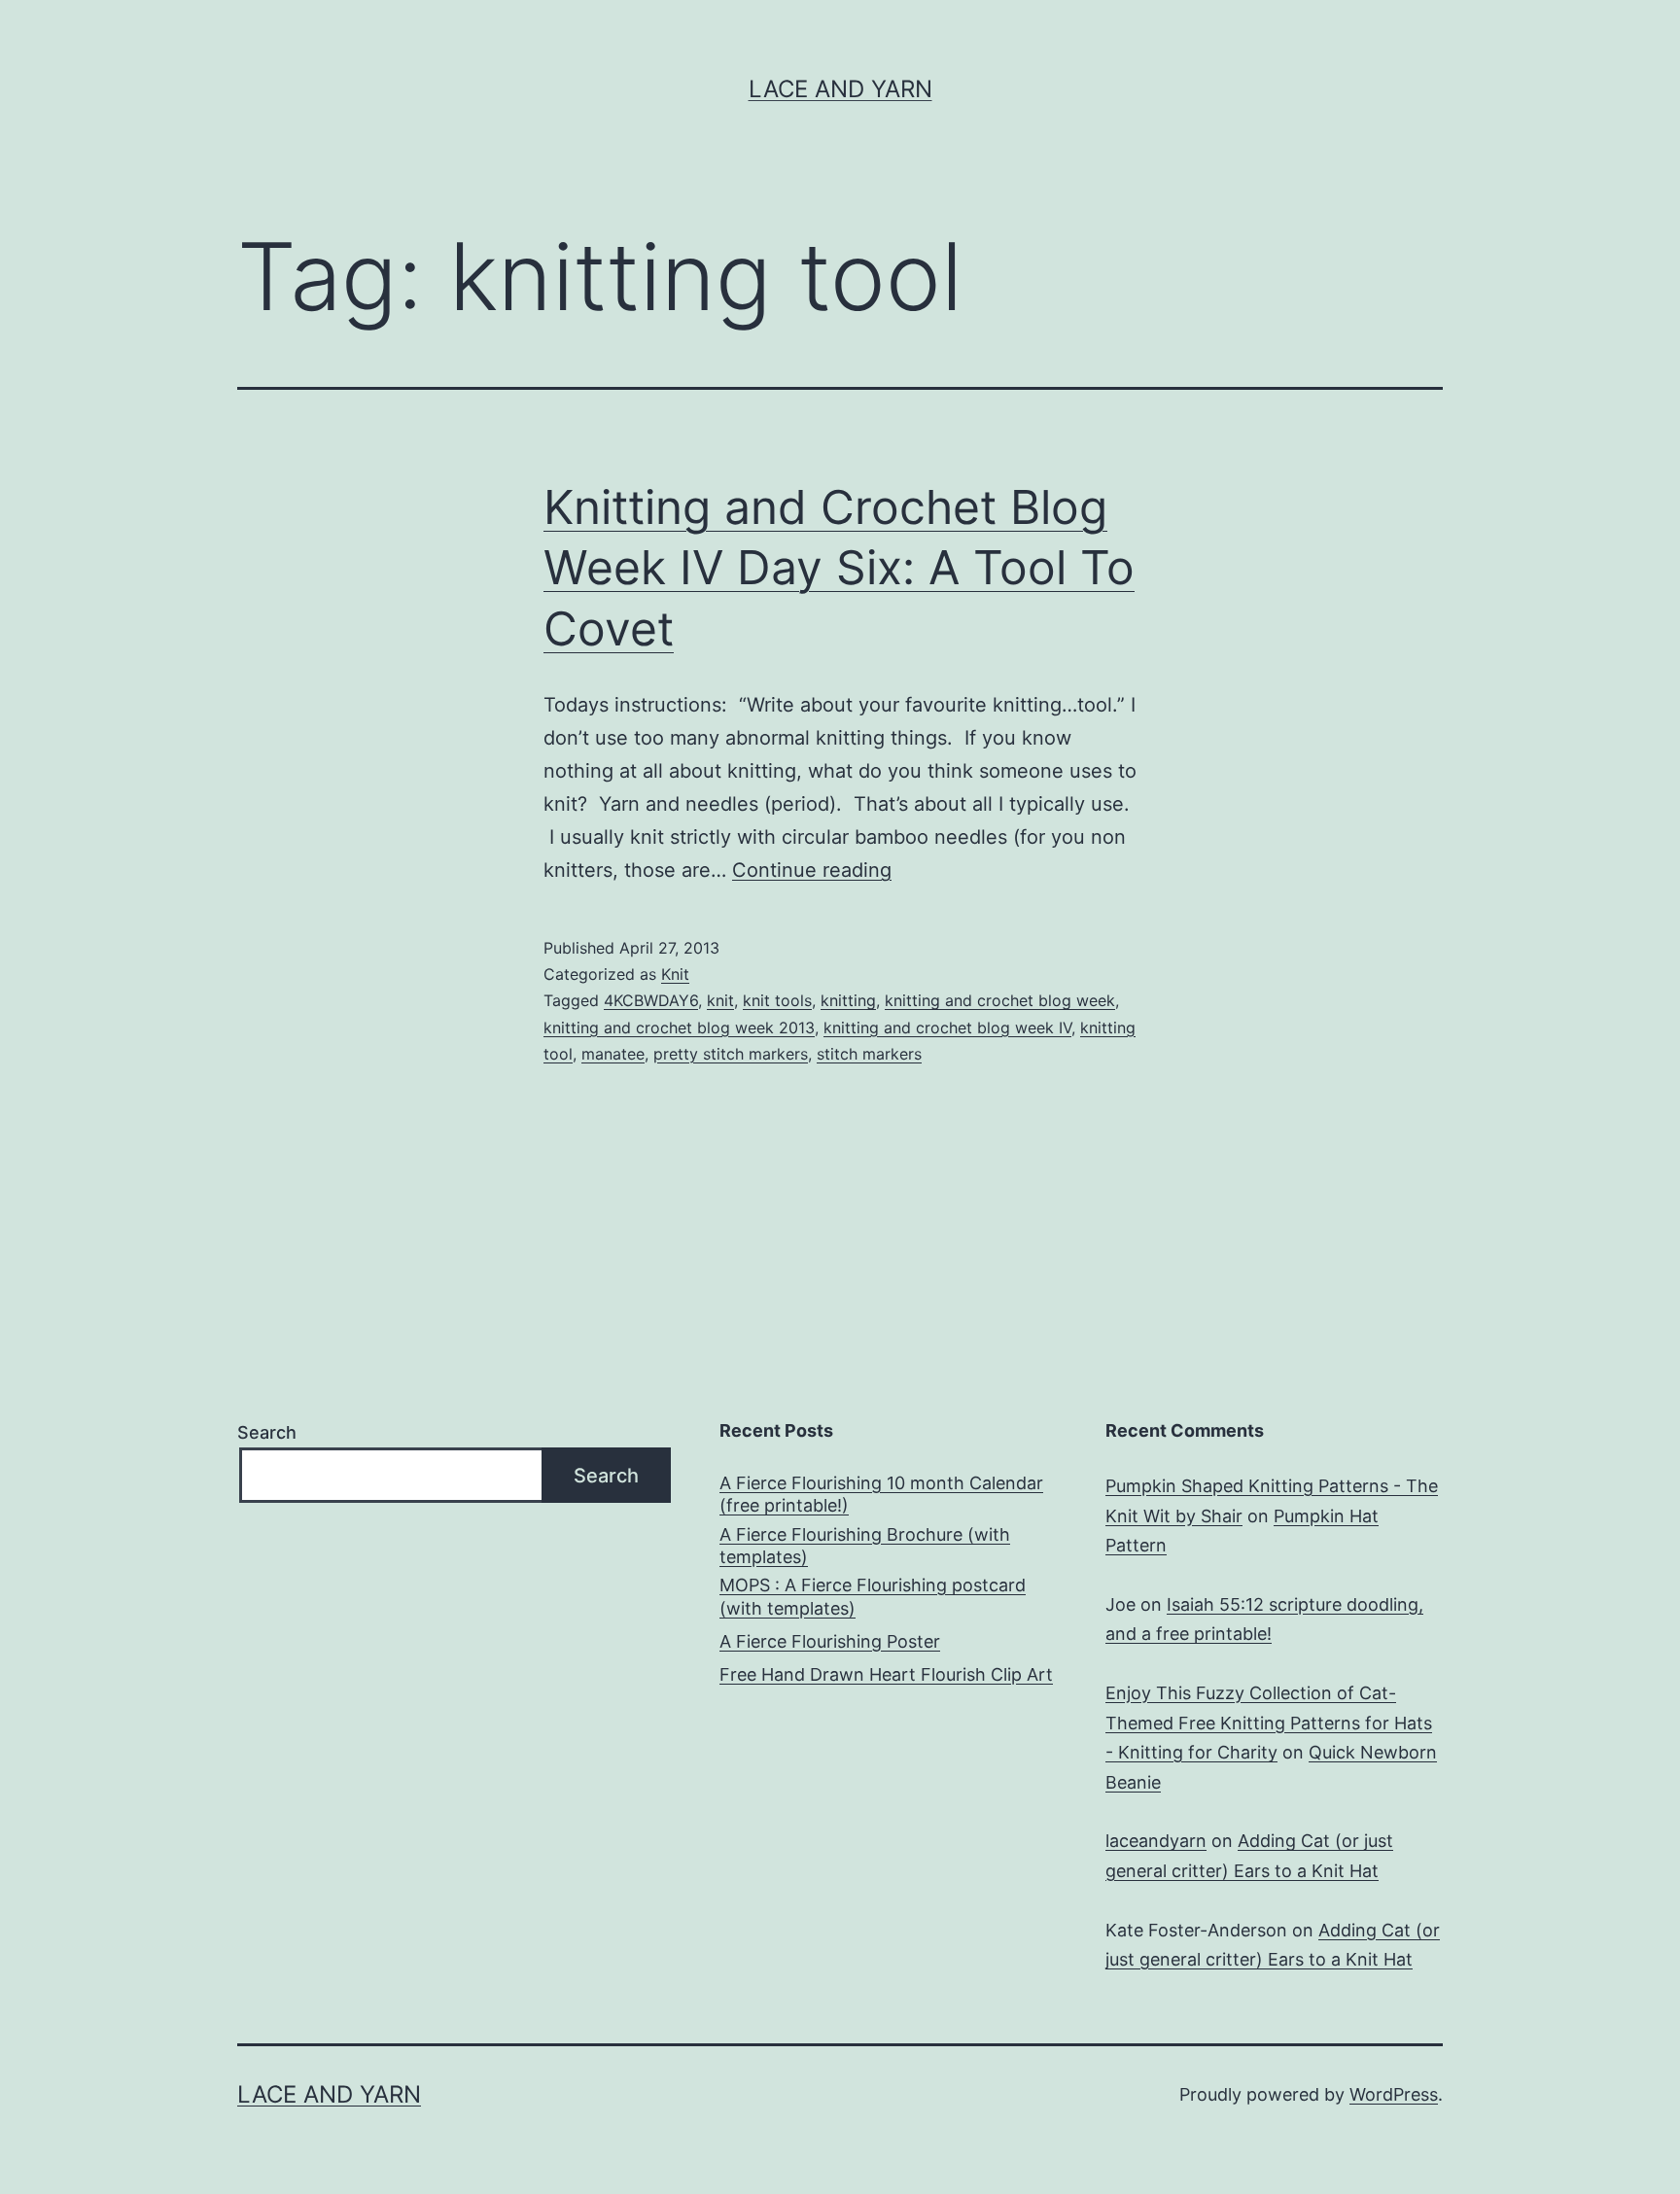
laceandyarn (1156, 1841)
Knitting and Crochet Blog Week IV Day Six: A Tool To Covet (839, 568)
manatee (613, 1054)
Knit (675, 974)
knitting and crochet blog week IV (947, 1027)
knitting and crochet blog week (1000, 1000)
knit (720, 1000)
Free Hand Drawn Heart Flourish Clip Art (886, 1674)
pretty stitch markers (731, 1054)
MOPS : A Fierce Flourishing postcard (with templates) (873, 1596)
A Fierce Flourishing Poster (830, 1641)
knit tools (777, 1000)
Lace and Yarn (840, 89)
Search (267, 1432)
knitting (848, 1000)
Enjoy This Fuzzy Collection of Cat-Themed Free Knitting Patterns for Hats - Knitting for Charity (1269, 1723)
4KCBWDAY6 (651, 1000)
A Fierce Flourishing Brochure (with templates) (865, 1546)
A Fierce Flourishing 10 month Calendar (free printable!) (881, 1494)
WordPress (1394, 2094)
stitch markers (869, 1054)
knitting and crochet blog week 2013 (679, 1027)
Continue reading (812, 870)
